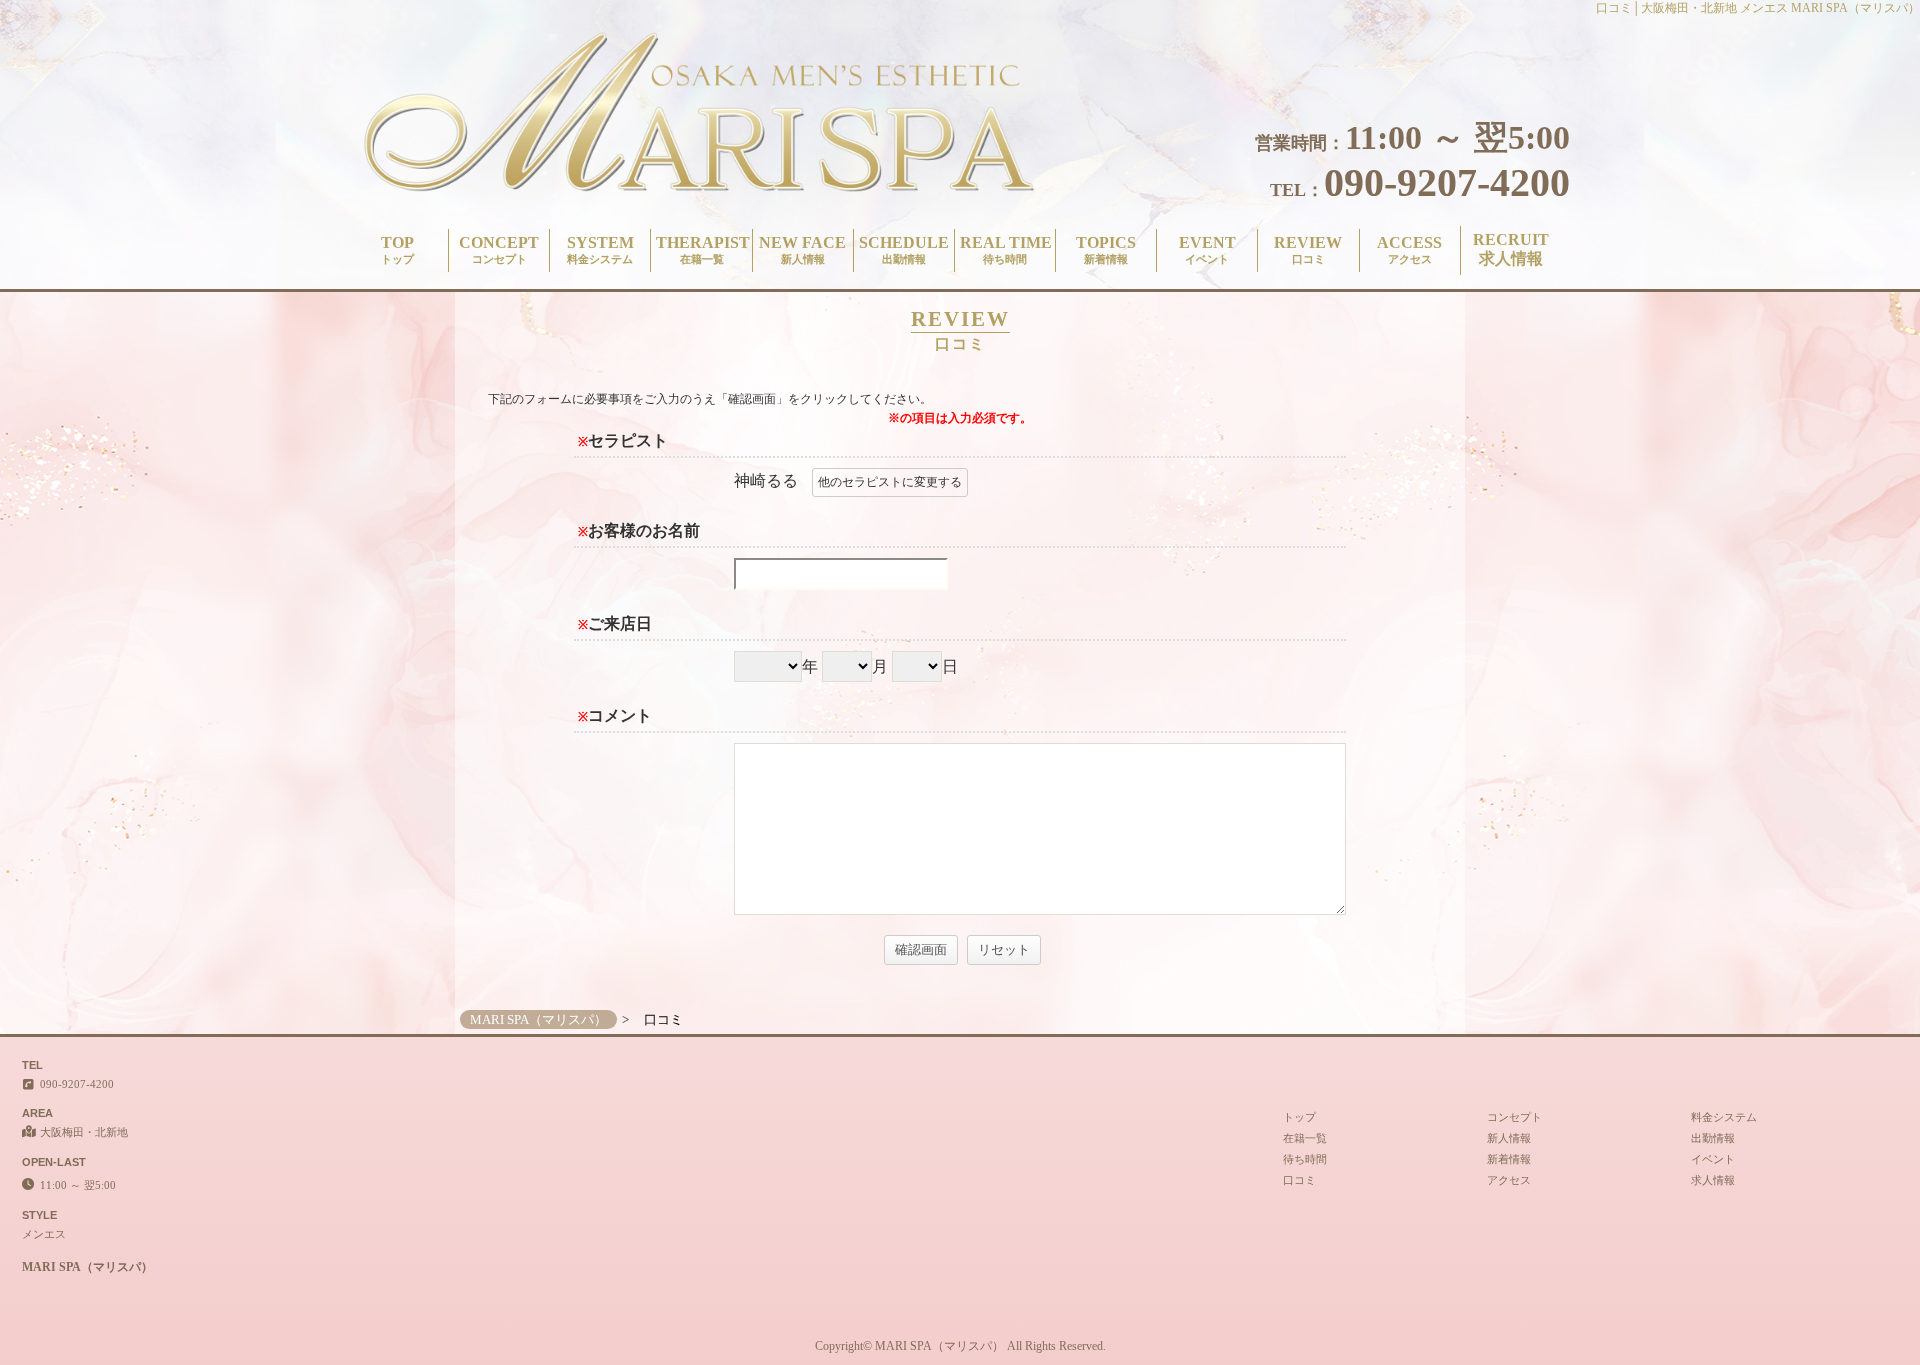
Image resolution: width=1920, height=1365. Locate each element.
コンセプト (1514, 1117)
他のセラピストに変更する (890, 482)
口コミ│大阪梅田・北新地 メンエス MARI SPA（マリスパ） (1758, 8)
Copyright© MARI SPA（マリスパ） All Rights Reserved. (960, 1346)
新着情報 (1509, 1159)
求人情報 (1713, 1180)
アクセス (1509, 1180)
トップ (1299, 1117)
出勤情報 (1713, 1138)
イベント (1713, 1159)
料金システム (1724, 1117)
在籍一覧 (1305, 1138)
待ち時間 (1305, 1159)
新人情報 (1509, 1138)
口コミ (1299, 1180)
